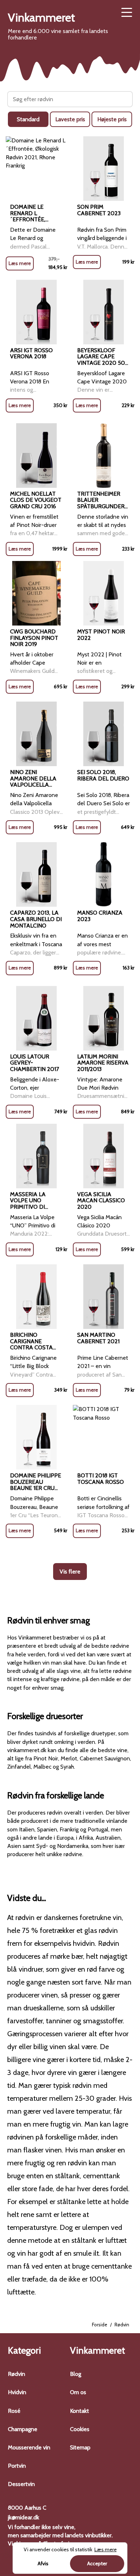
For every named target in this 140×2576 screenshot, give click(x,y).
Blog (76, 2374)
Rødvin (17, 2374)
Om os (78, 2392)
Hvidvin (17, 2392)
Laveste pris (70, 119)
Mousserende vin (29, 2447)
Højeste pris (112, 119)
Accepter (97, 2563)
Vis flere (70, 1572)
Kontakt (80, 2411)
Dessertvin (21, 2484)
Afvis (43, 2563)
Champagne (23, 2429)
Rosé (14, 2411)
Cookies (80, 2429)
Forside (100, 2325)
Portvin (17, 2466)
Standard (28, 119)
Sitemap (80, 2447)
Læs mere (20, 263)
